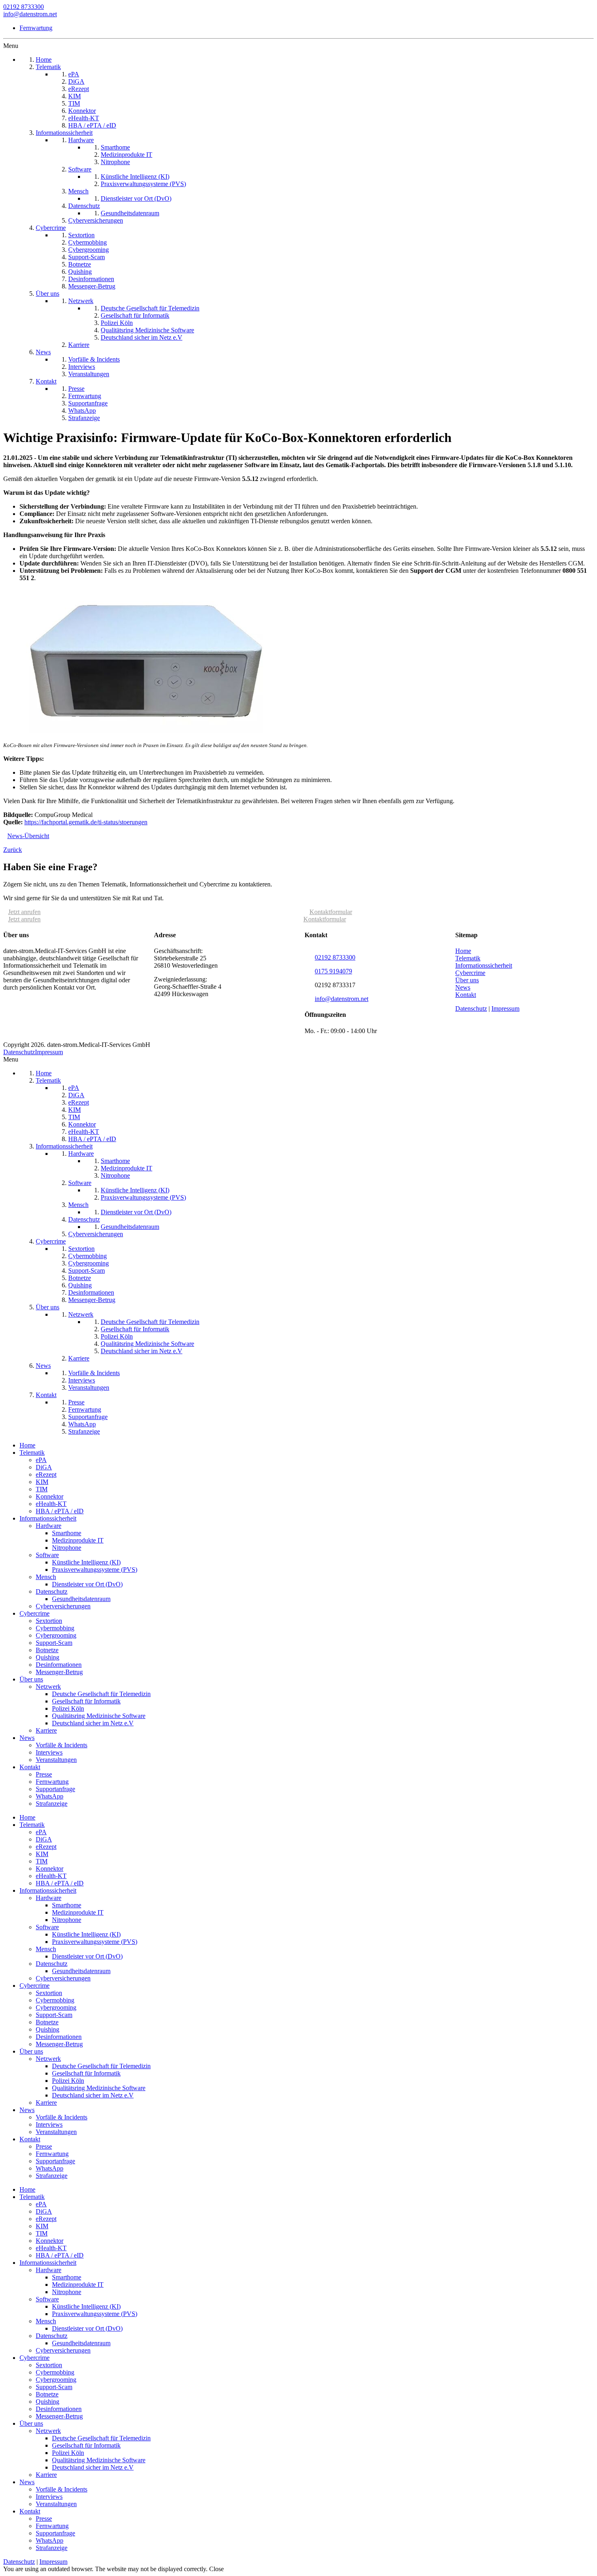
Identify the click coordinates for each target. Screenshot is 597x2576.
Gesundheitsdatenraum (81, 1599)
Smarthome (67, 1533)
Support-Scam (54, 1643)
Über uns (467, 980)
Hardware (49, 1526)
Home (463, 951)
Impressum (505, 1009)
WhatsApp (50, 1796)
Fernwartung (36, 28)
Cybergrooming (56, 1635)
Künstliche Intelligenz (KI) (86, 1562)
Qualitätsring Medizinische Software (99, 1716)
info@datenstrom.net (30, 14)
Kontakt (466, 995)
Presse (44, 1774)
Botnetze (47, 1650)
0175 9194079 (333, 971)
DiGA (44, 1467)
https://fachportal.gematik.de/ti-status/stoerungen (86, 822)
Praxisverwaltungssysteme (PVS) (95, 1570)
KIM (42, 1482)
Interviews (49, 1752)
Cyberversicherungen (63, 1606)
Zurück (13, 850)
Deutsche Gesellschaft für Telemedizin (101, 1694)
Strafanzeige (52, 1804)
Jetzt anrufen (24, 912)
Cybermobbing (55, 1628)
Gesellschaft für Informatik (86, 1701)
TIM (42, 1489)
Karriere (46, 1730)
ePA (41, 1460)
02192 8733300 (24, 7)
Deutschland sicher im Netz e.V (93, 1723)
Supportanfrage (55, 1789)
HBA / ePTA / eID (60, 1511)
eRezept (46, 1474)
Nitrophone (67, 1548)
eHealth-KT (51, 1504)
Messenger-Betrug (59, 1672)
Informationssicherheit (484, 965)
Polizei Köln (68, 1708)
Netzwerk (48, 1687)
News (463, 987)
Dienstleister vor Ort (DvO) (87, 1584)
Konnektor (50, 1496)
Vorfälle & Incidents (62, 1745)
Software (47, 1555)
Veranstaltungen (56, 1760)
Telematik (468, 958)
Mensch (46, 1577)
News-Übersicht (28, 836)
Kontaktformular (331, 912)
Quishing (48, 1657)
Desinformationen (59, 1665)
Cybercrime (470, 973)
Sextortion (49, 1621)
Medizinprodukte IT (78, 1540)
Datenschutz (471, 1009)
